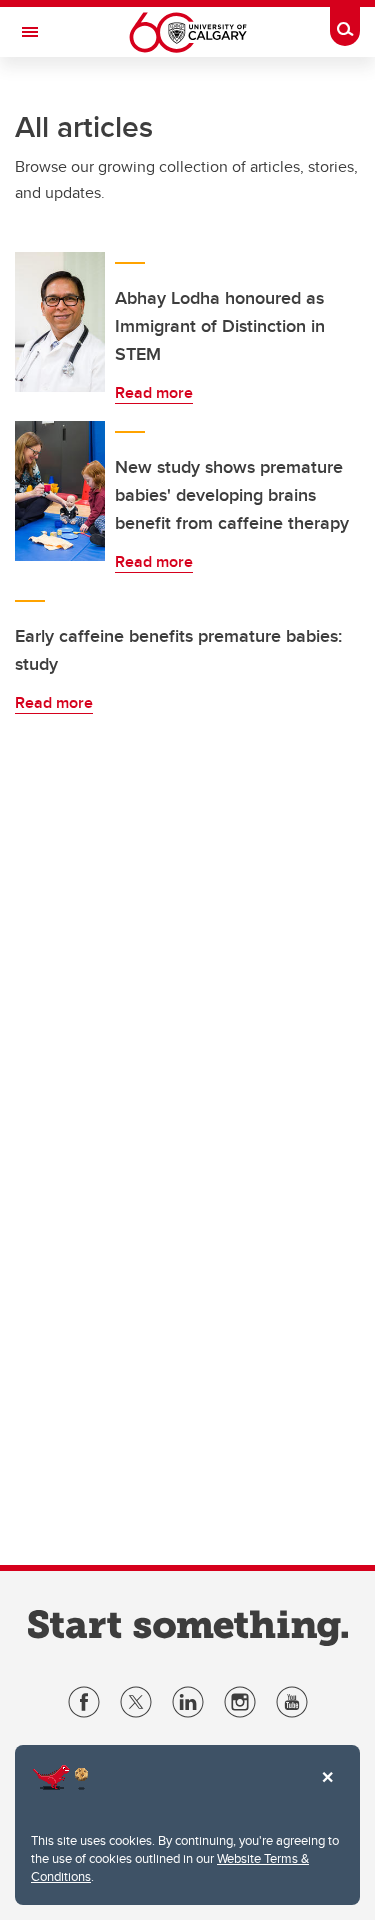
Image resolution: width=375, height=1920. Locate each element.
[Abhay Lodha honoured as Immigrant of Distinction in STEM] (60, 322)
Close (327, 1791)
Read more (154, 392)
